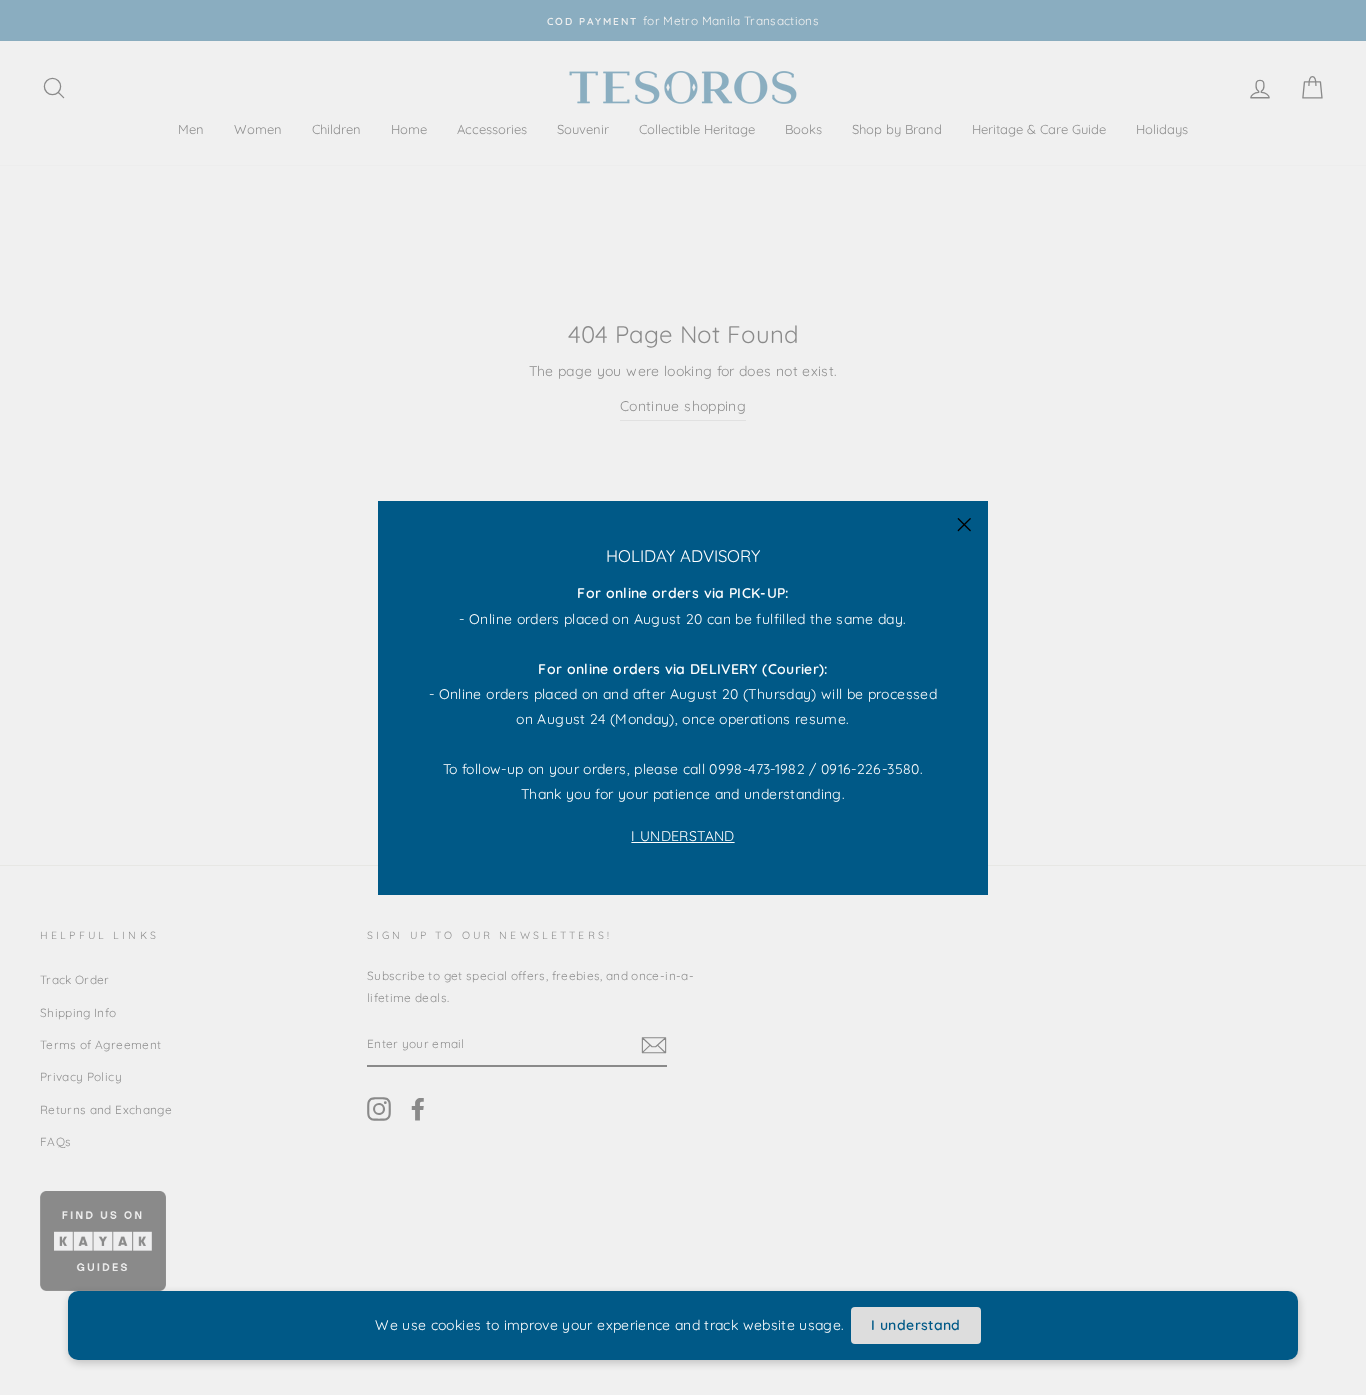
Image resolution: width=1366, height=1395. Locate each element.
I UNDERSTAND (682, 835)
